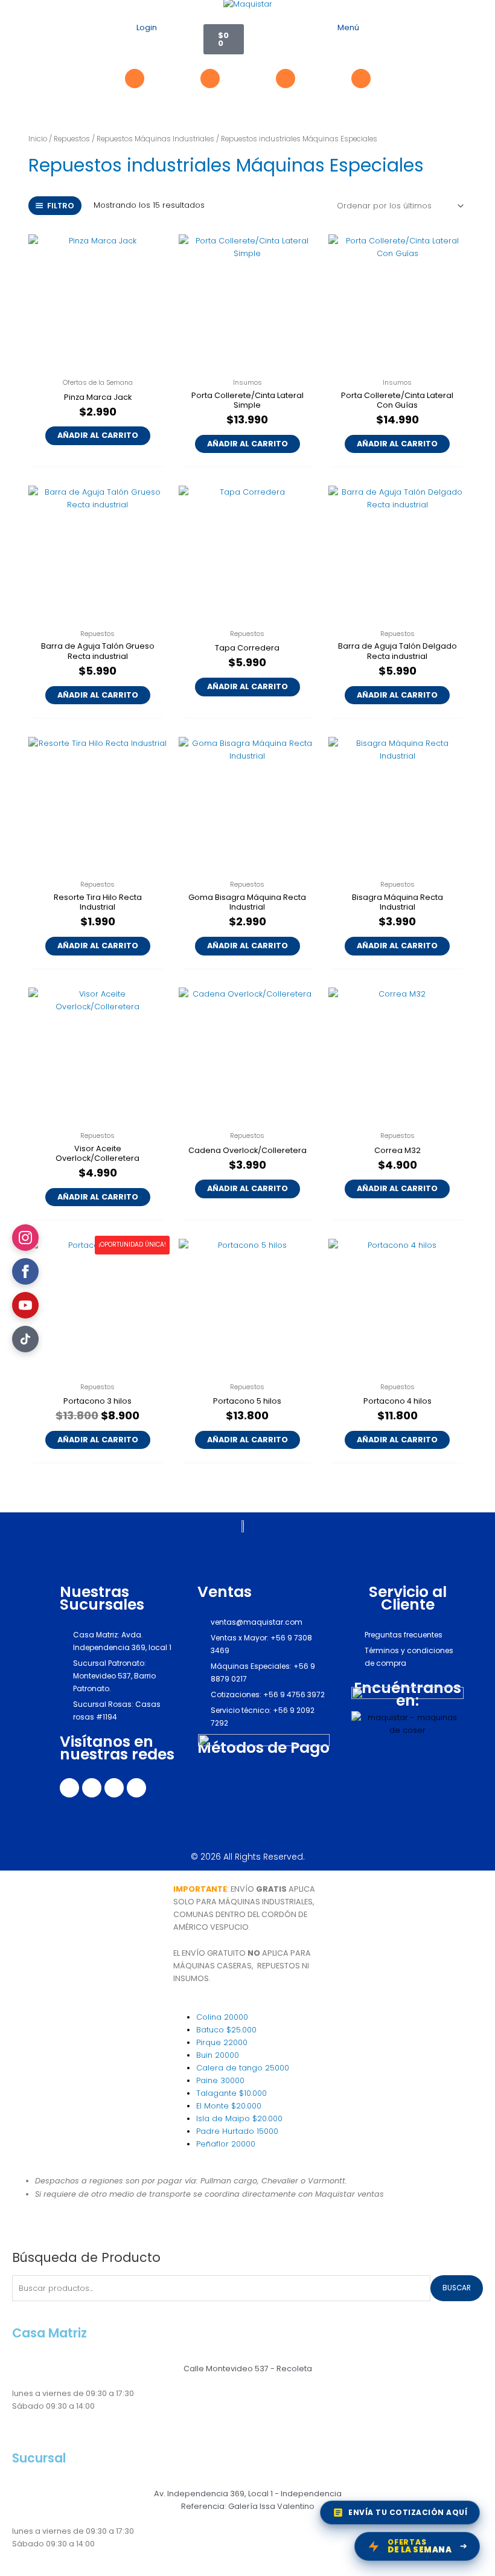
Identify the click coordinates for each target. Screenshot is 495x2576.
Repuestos (72, 139)
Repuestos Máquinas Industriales (155, 139)
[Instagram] (25, 1238)
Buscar (457, 2288)
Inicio (38, 139)
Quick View (98, 363)
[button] (348, 43)
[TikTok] (25, 1339)
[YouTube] (25, 1305)
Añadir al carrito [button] (98, 435)
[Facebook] (25, 1271)
